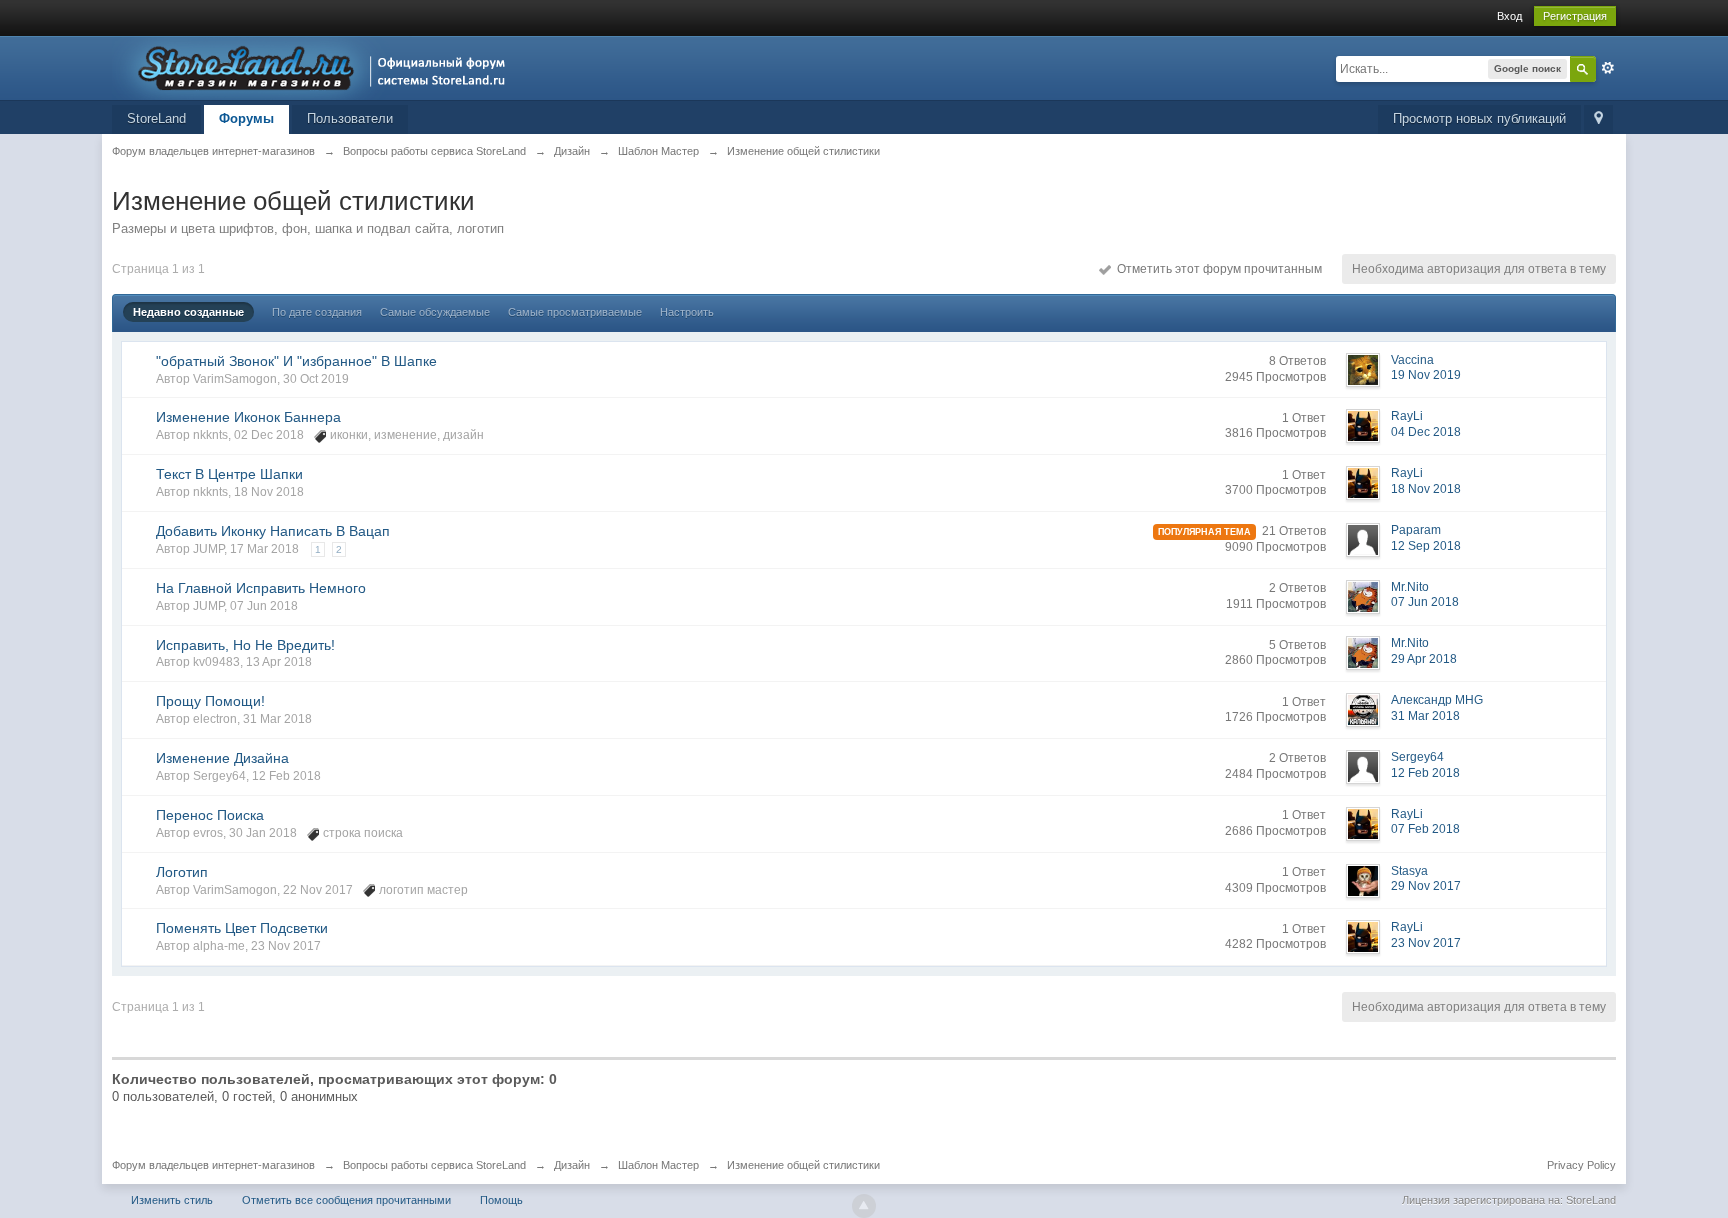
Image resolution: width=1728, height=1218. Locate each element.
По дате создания (317, 312)
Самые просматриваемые (575, 312)
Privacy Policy (1581, 1165)
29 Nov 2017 (1426, 886)
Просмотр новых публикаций (1479, 118)
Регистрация (1575, 16)
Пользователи (350, 118)
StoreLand (156, 118)
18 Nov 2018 (1426, 489)
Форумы (246, 118)
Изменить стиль (172, 1200)
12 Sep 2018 (1426, 546)
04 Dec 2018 (1426, 432)
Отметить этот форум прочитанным (1216, 269)
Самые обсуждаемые (435, 312)
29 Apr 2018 (1424, 659)
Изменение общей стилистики (803, 1165)
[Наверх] (864, 1206)
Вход (1509, 16)
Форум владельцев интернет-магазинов (213, 1165)
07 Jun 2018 (1425, 602)
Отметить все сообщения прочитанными (346, 1200)
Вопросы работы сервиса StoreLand (434, 1165)
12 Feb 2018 (1425, 773)
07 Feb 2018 (1425, 829)
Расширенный (1608, 68)
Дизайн (572, 1165)
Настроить (687, 312)
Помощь (501, 1200)
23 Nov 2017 (1426, 943)
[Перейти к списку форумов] (314, 66)
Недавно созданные (188, 312)
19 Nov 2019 (1426, 375)
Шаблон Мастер (658, 1165)
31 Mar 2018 (1425, 716)
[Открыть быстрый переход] (1598, 119)
